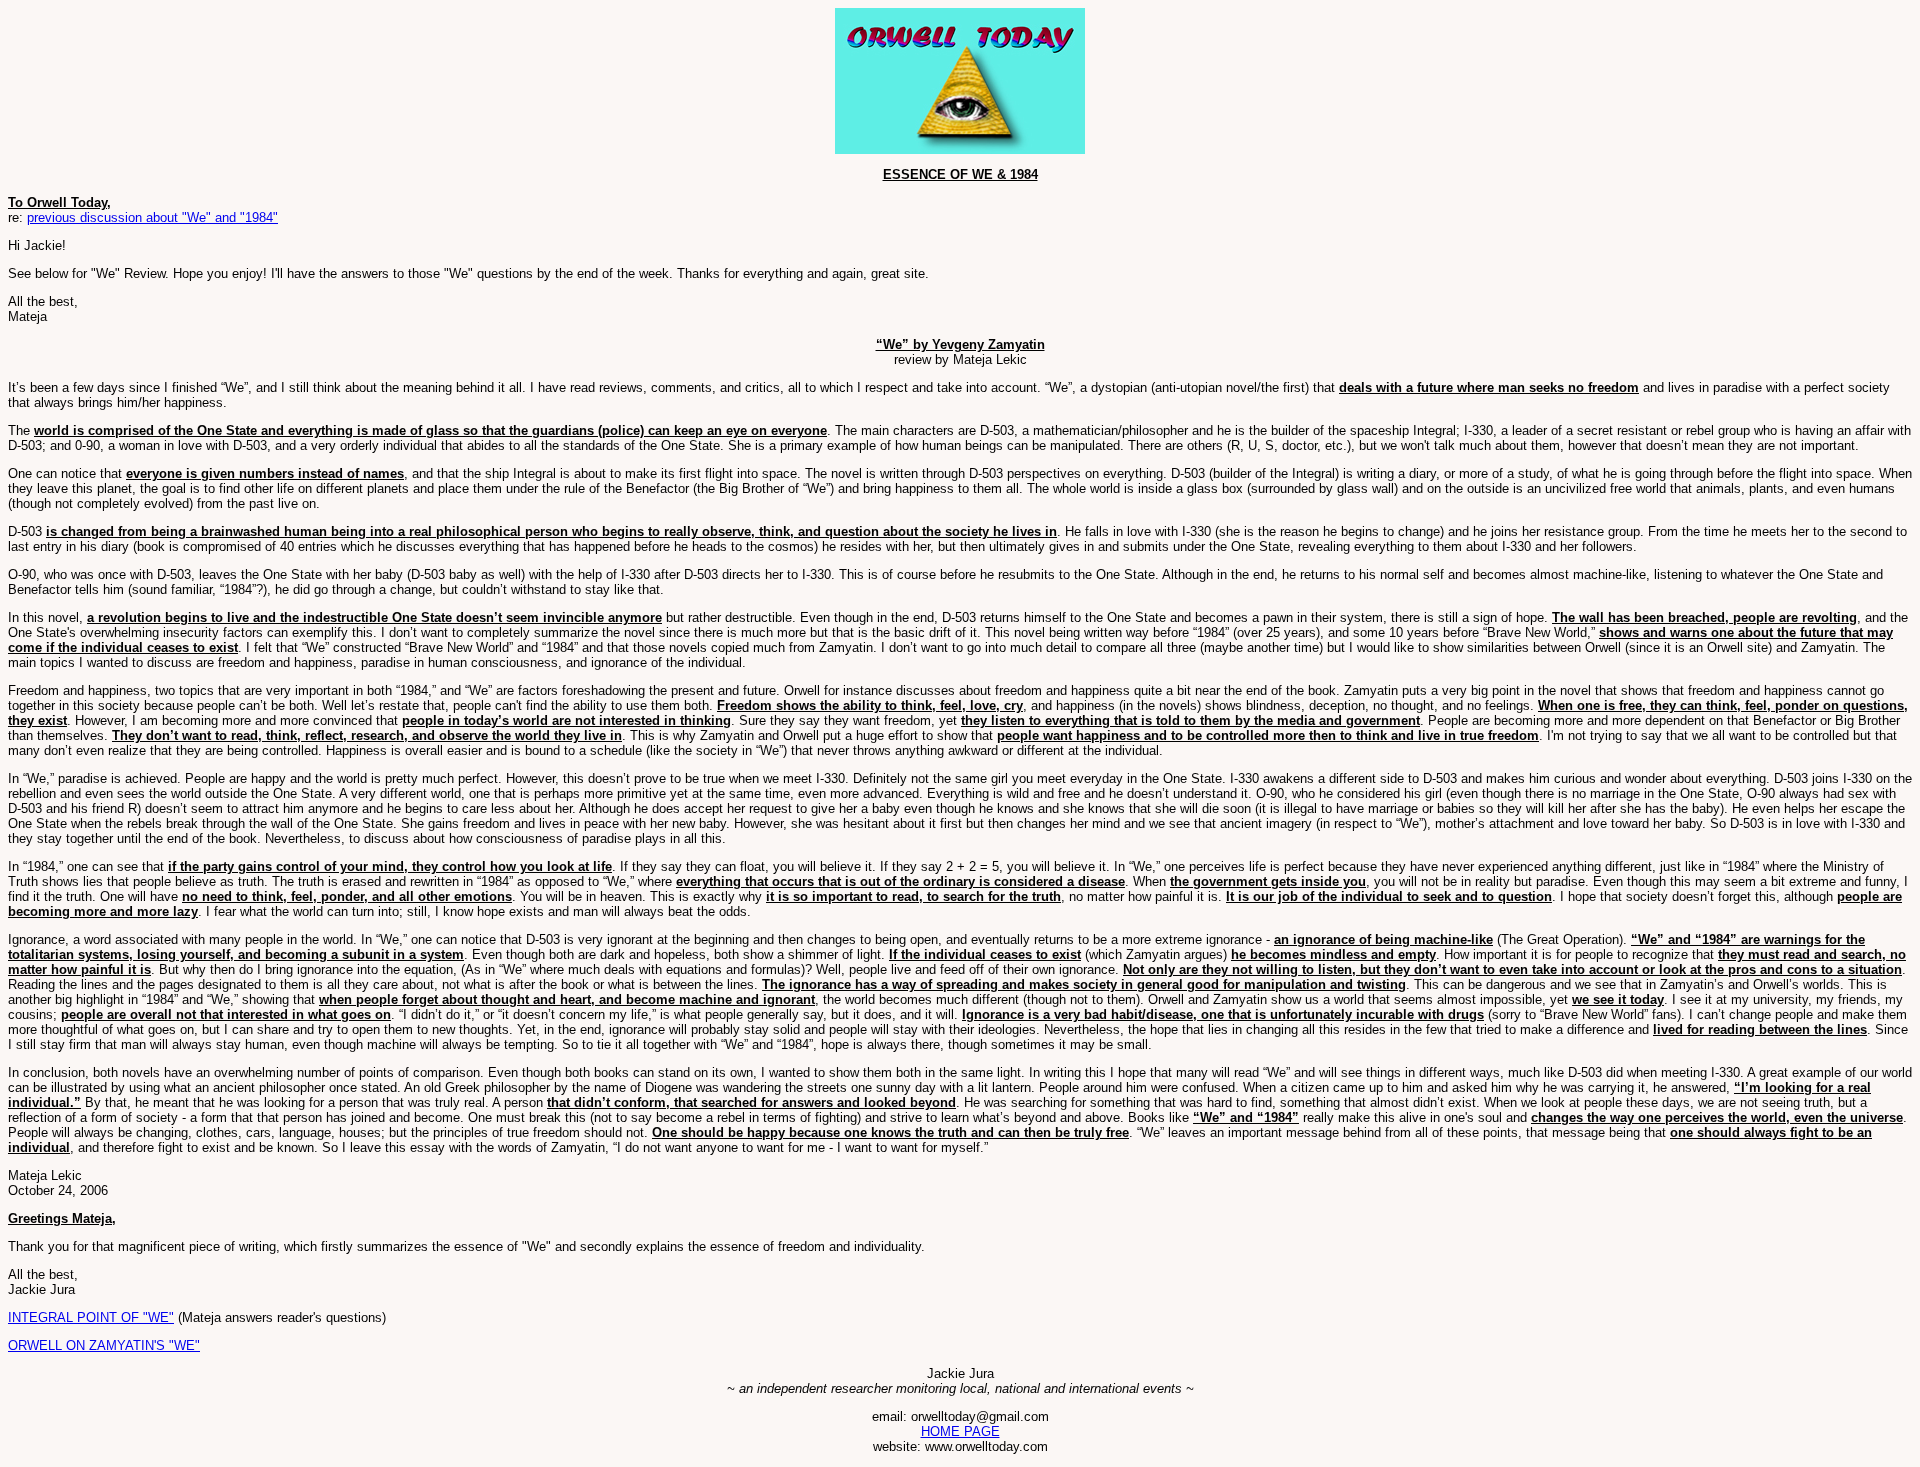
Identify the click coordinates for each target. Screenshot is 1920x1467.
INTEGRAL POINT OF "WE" (91, 1317)
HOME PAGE (960, 1431)
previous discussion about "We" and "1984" (152, 217)
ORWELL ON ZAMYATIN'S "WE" (104, 1345)
